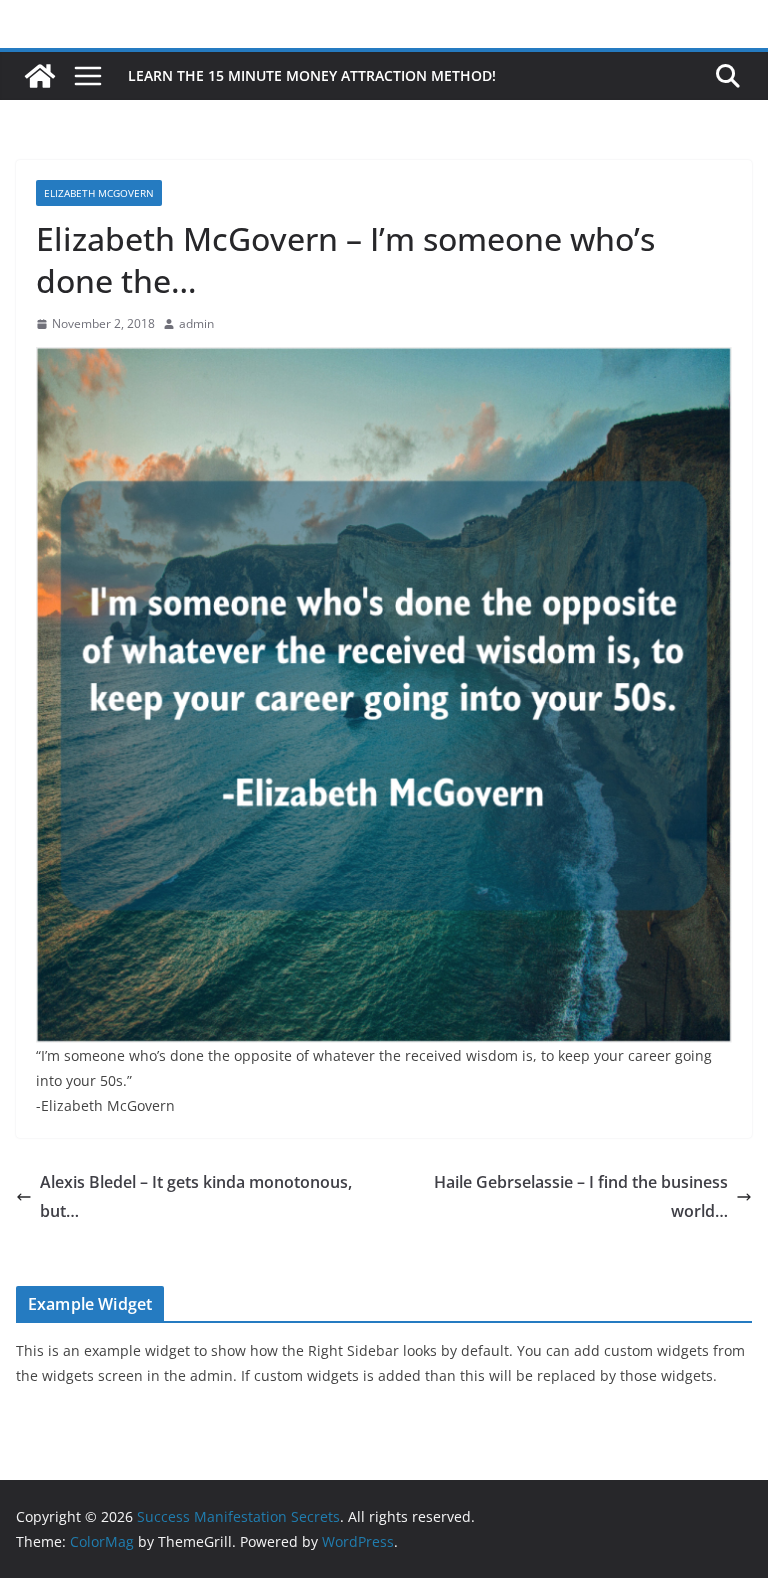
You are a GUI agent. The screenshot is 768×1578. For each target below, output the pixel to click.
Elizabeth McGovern (99, 193)
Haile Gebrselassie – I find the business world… (581, 1196)
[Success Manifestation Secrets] (40, 76)
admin (196, 323)
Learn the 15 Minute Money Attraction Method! (312, 75)
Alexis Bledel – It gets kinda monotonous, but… (196, 1196)
